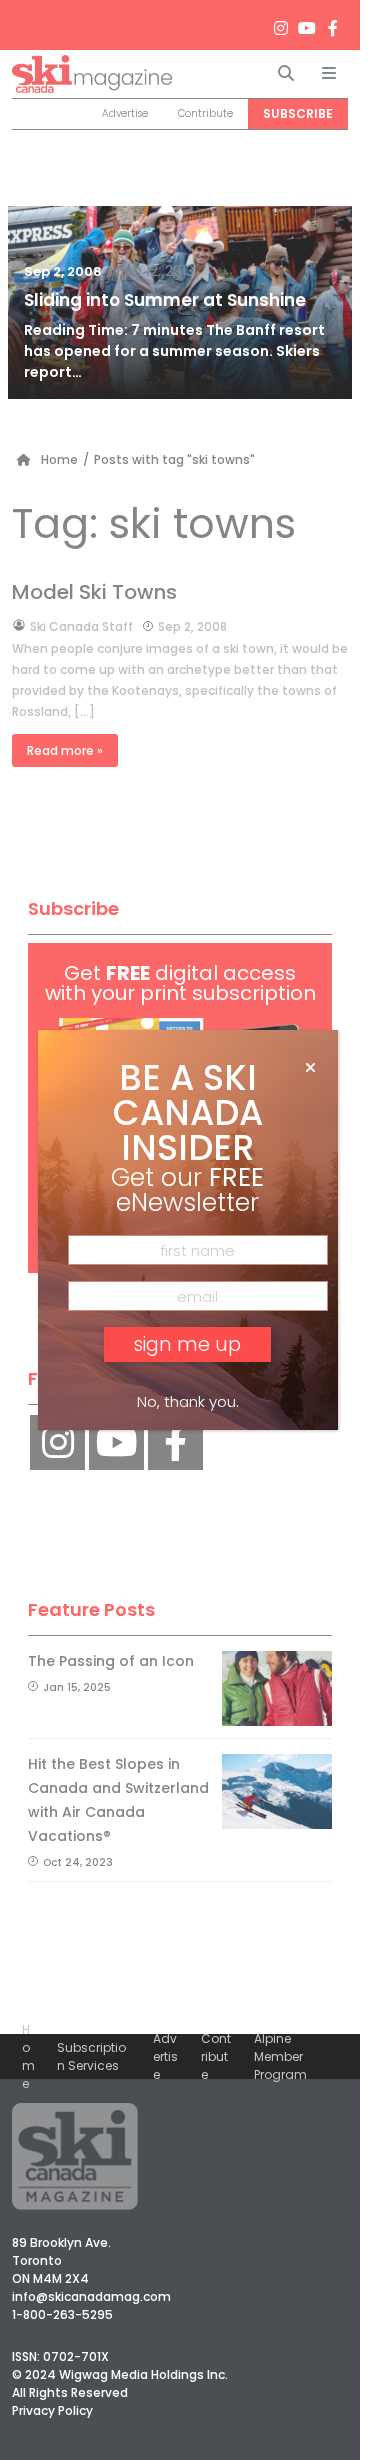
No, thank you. (188, 1401)
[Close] (310, 1068)
